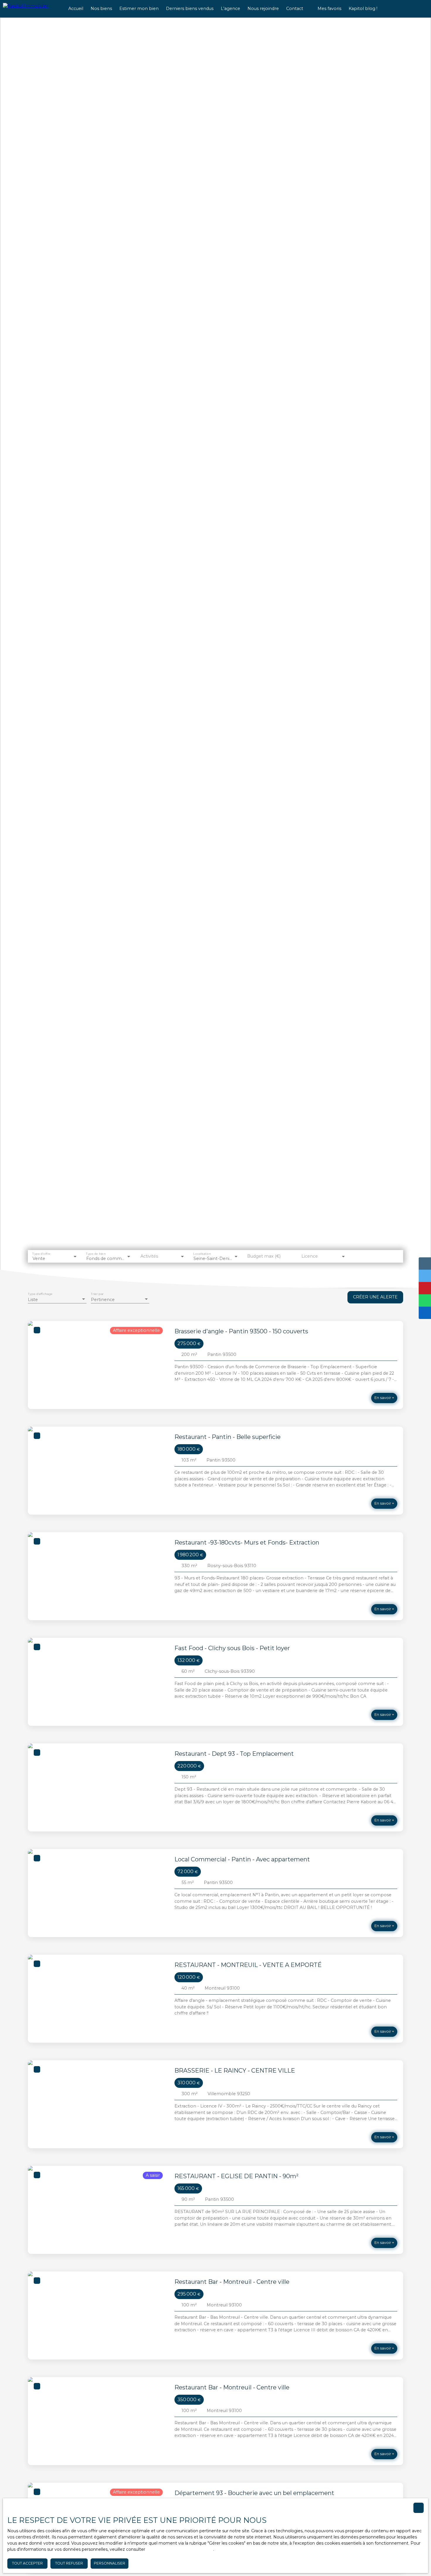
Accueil (76, 9)
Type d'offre (41, 1253)
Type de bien (96, 1253)
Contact (295, 9)
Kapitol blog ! (363, 9)
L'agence (230, 9)
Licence (310, 1256)
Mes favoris (329, 9)
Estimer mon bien (139, 9)
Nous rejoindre (263, 9)
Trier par (97, 1294)
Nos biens (101, 9)
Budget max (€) (264, 1256)
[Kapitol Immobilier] (31, 9)
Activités (149, 1256)
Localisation (202, 1253)
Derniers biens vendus (190, 9)
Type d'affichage (40, 1294)
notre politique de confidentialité (180, 2549)
